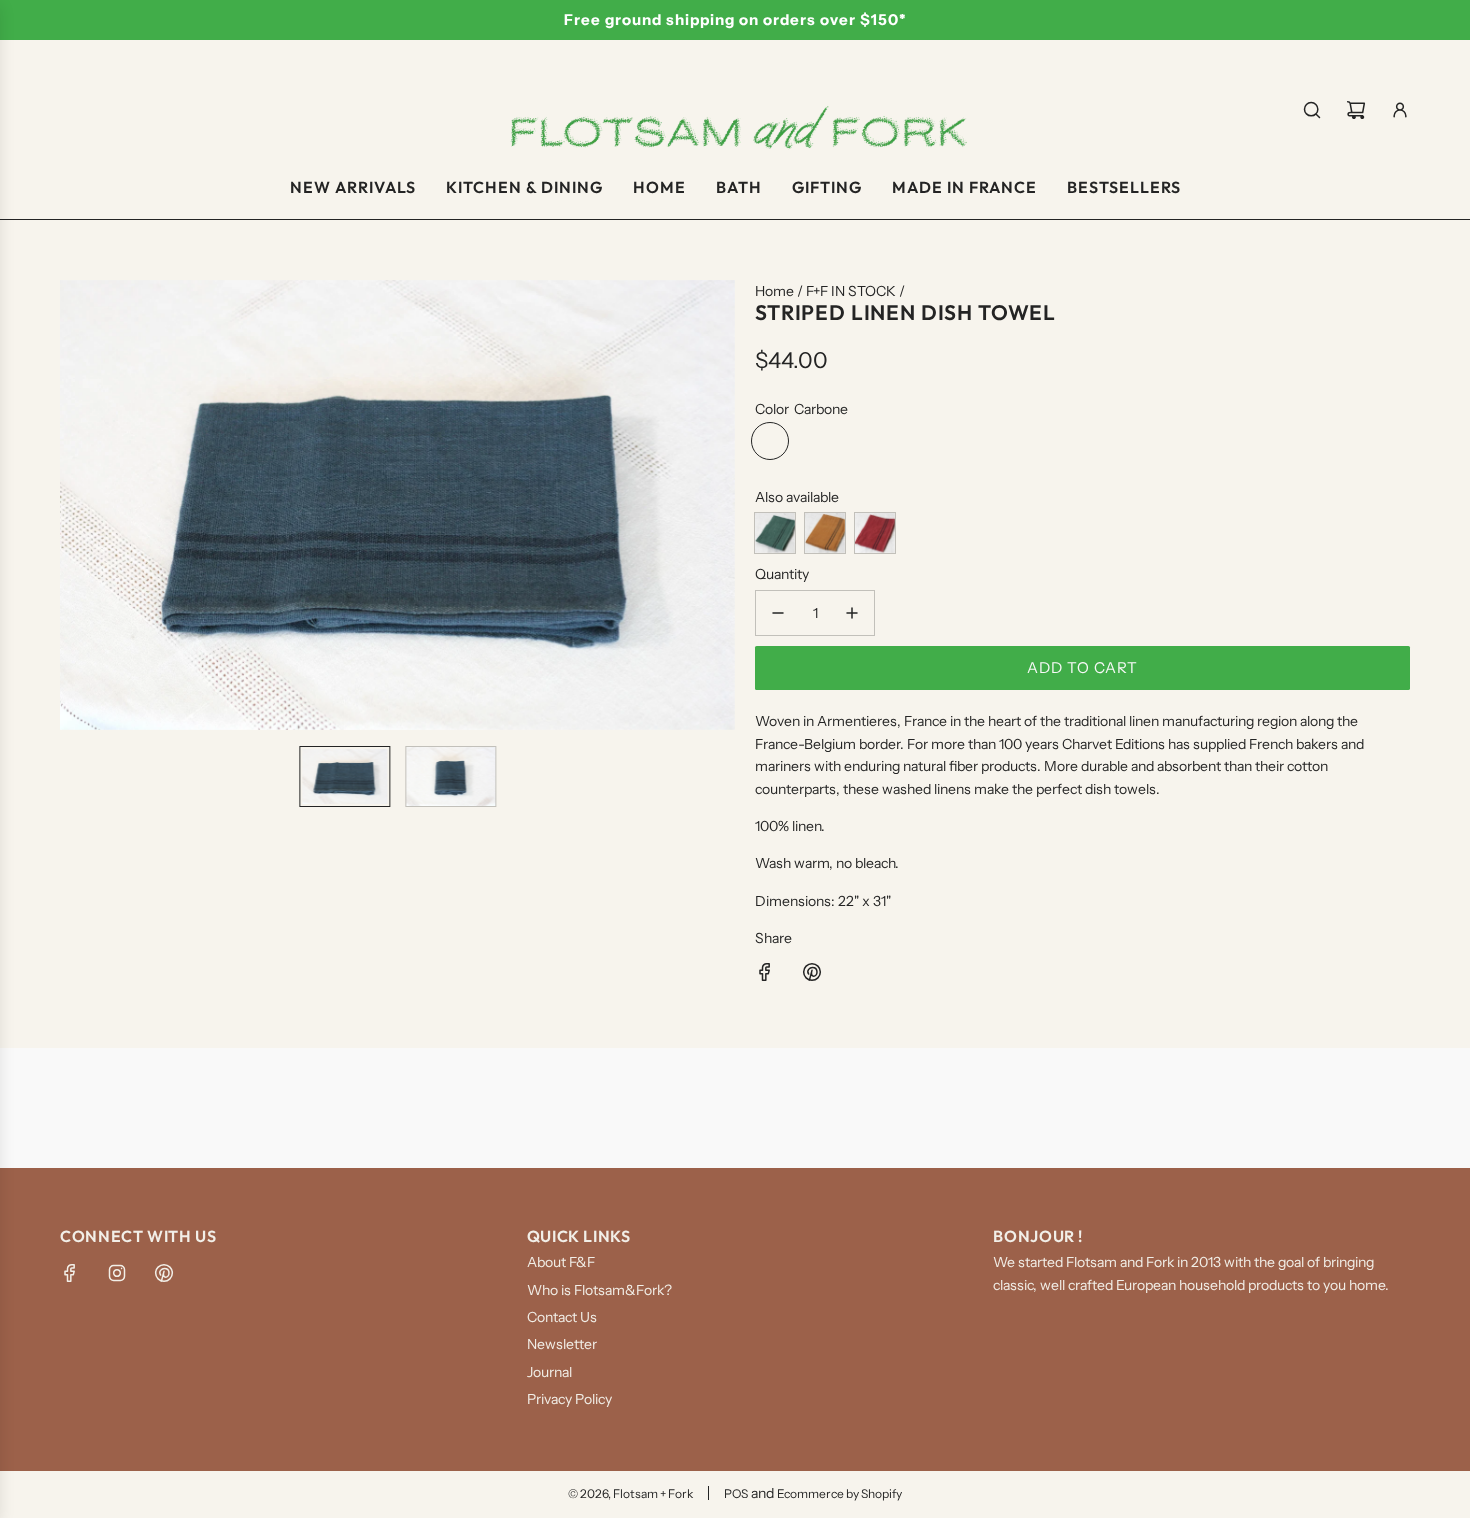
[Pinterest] (164, 1273)
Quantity (782, 574)
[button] (76, 505)
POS (736, 1493)
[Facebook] (70, 1273)
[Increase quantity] (852, 613)
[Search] (1312, 110)
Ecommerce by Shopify (839, 1493)
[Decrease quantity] (778, 613)
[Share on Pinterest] (812, 975)
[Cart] (1356, 110)
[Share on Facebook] (765, 975)
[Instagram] (117, 1273)
